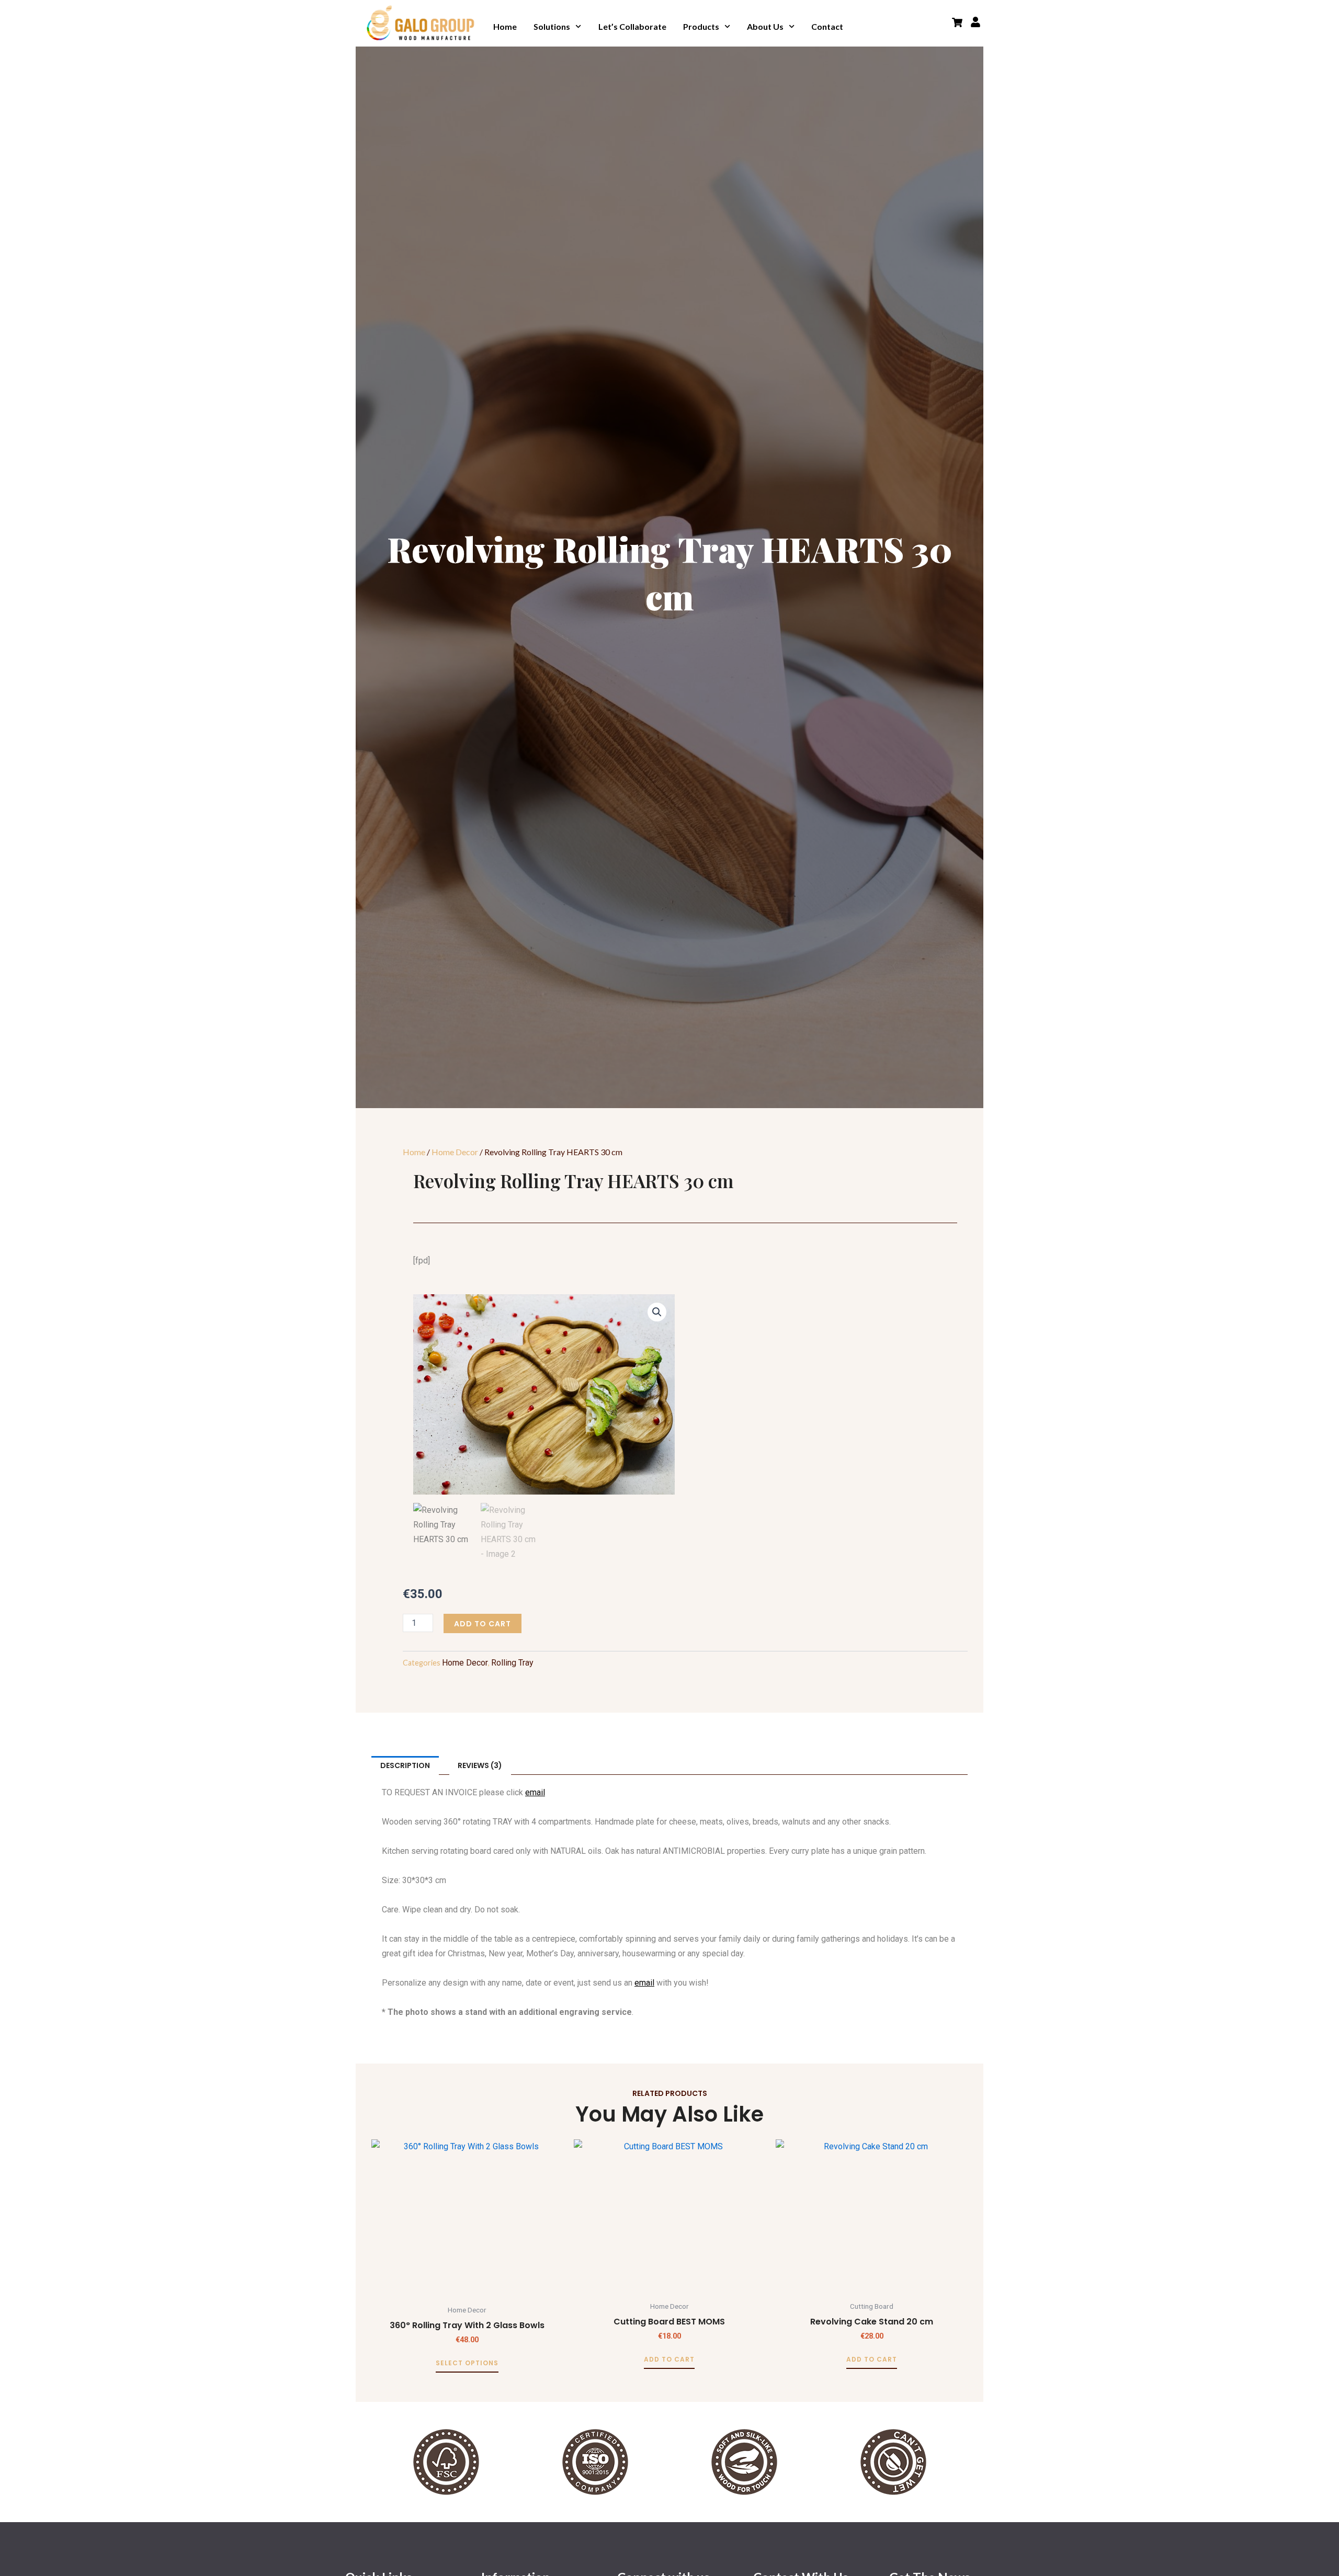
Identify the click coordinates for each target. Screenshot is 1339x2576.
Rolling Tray (512, 1663)
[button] (657, 1312)
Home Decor (455, 1152)
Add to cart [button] (669, 2360)
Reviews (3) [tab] (480, 1765)
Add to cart (483, 1624)
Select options (467, 2363)
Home (505, 26)
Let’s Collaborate (632, 26)
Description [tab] (405, 1765)
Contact (827, 26)
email (535, 1792)
